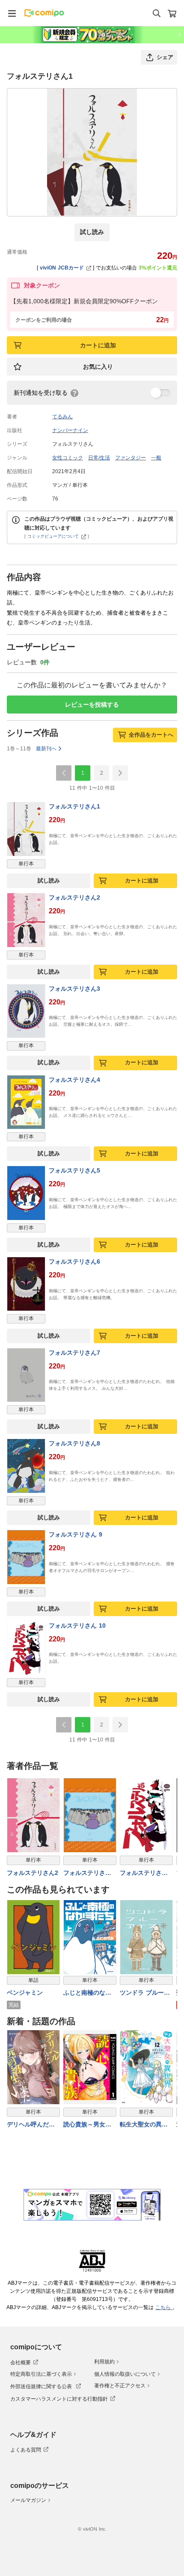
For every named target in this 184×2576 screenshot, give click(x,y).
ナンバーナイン (70, 430)
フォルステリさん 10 (77, 1626)
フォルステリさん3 (74, 989)
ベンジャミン (25, 1993)
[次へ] (120, 773)
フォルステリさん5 (74, 1170)
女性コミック (68, 458)
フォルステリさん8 (74, 1443)
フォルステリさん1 (74, 806)
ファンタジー (131, 458)
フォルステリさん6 (74, 1261)
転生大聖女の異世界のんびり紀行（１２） (144, 2125)
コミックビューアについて (53, 536)
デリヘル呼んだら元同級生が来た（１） (31, 2125)
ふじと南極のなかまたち (87, 1993)
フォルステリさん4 (74, 1080)
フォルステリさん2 (74, 897)
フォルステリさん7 (74, 1353)
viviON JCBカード (62, 268)
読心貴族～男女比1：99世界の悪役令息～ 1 (89, 2125)
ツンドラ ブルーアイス (145, 1993)
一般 (156, 458)
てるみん (62, 417)
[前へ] (64, 773)
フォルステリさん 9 (76, 1534)
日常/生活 (99, 458)
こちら (164, 2307)
